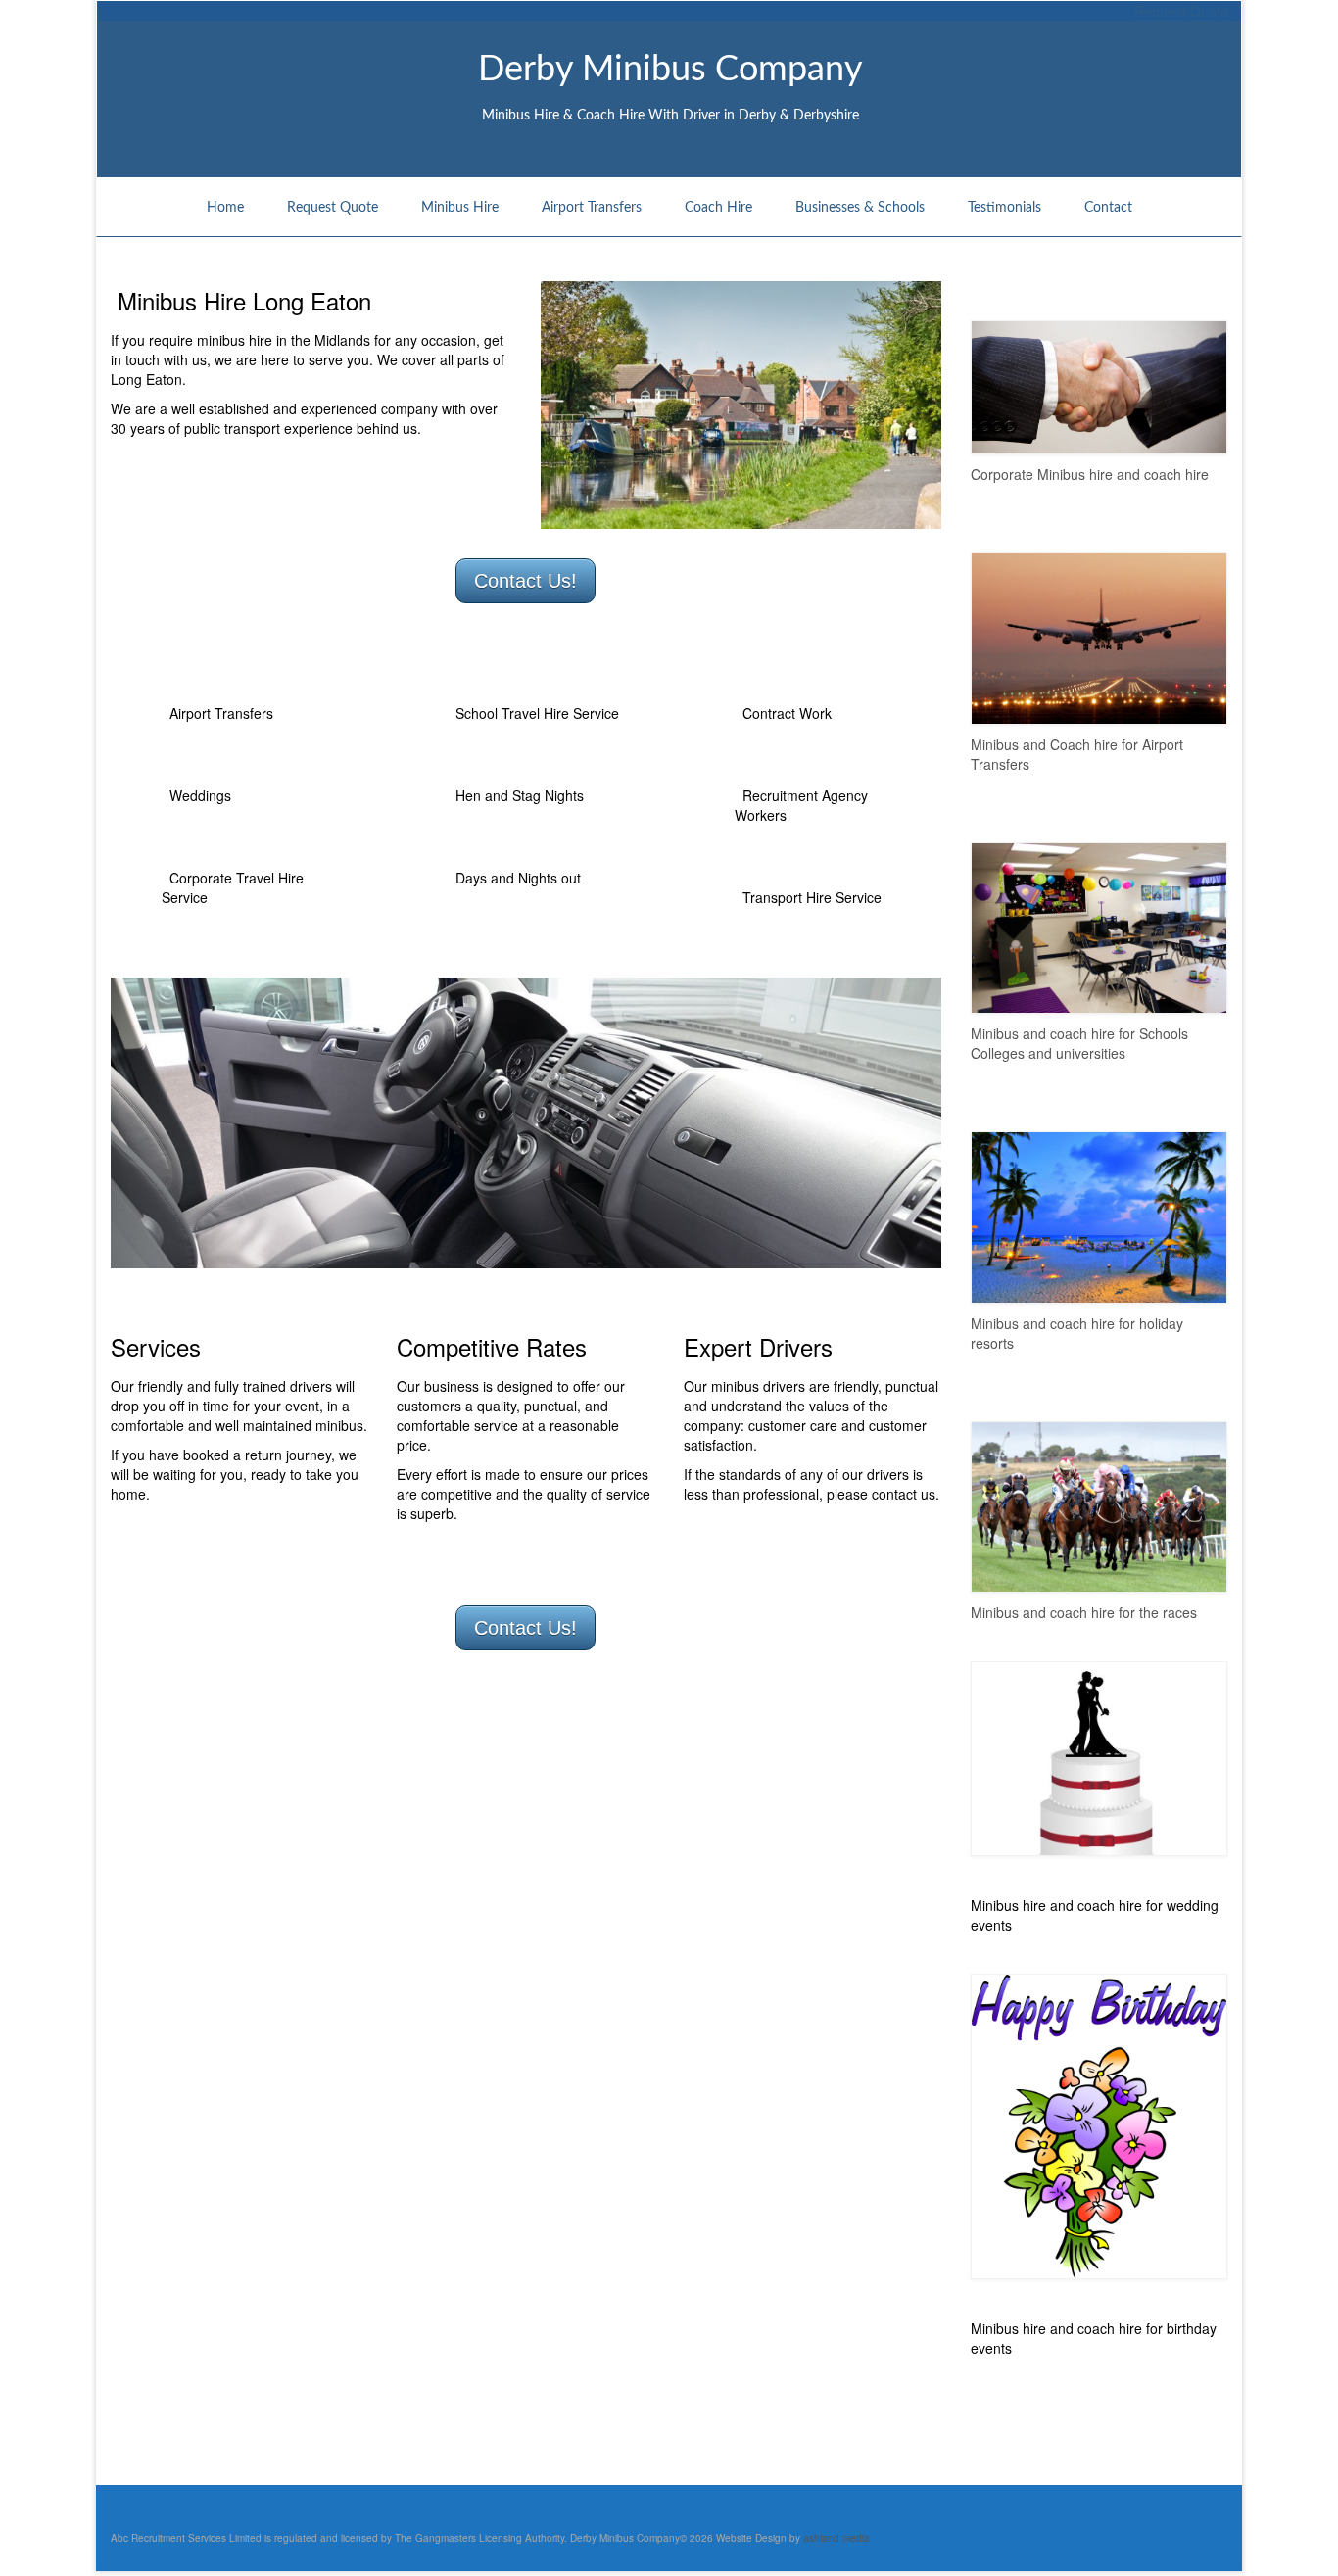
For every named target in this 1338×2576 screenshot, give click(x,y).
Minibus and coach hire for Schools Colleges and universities (1079, 1043)
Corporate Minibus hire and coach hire (1090, 474)
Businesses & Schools (860, 208)
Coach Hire (718, 208)
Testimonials (1004, 208)
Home (225, 208)
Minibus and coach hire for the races (1084, 1612)
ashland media (835, 2538)
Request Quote (333, 208)
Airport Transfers (592, 208)
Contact (1108, 208)
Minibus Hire (460, 208)
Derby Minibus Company (670, 70)
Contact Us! (526, 581)
